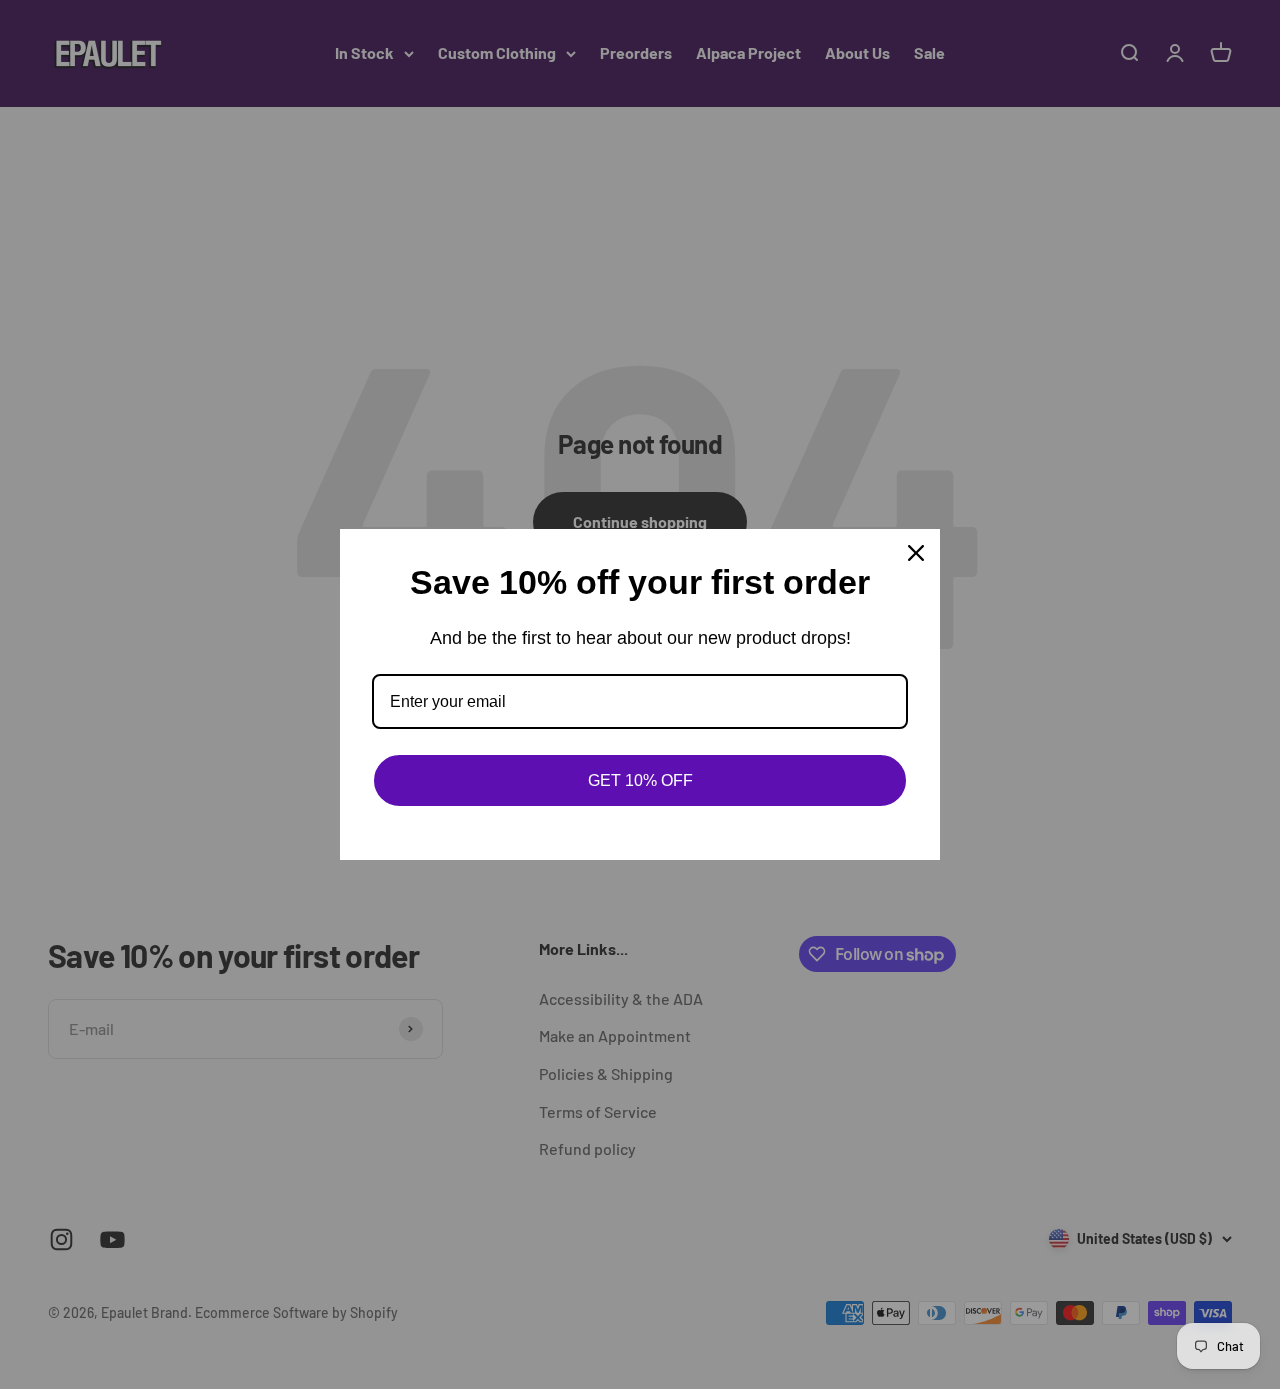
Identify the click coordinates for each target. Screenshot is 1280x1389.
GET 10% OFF (640, 780)
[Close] (916, 553)
